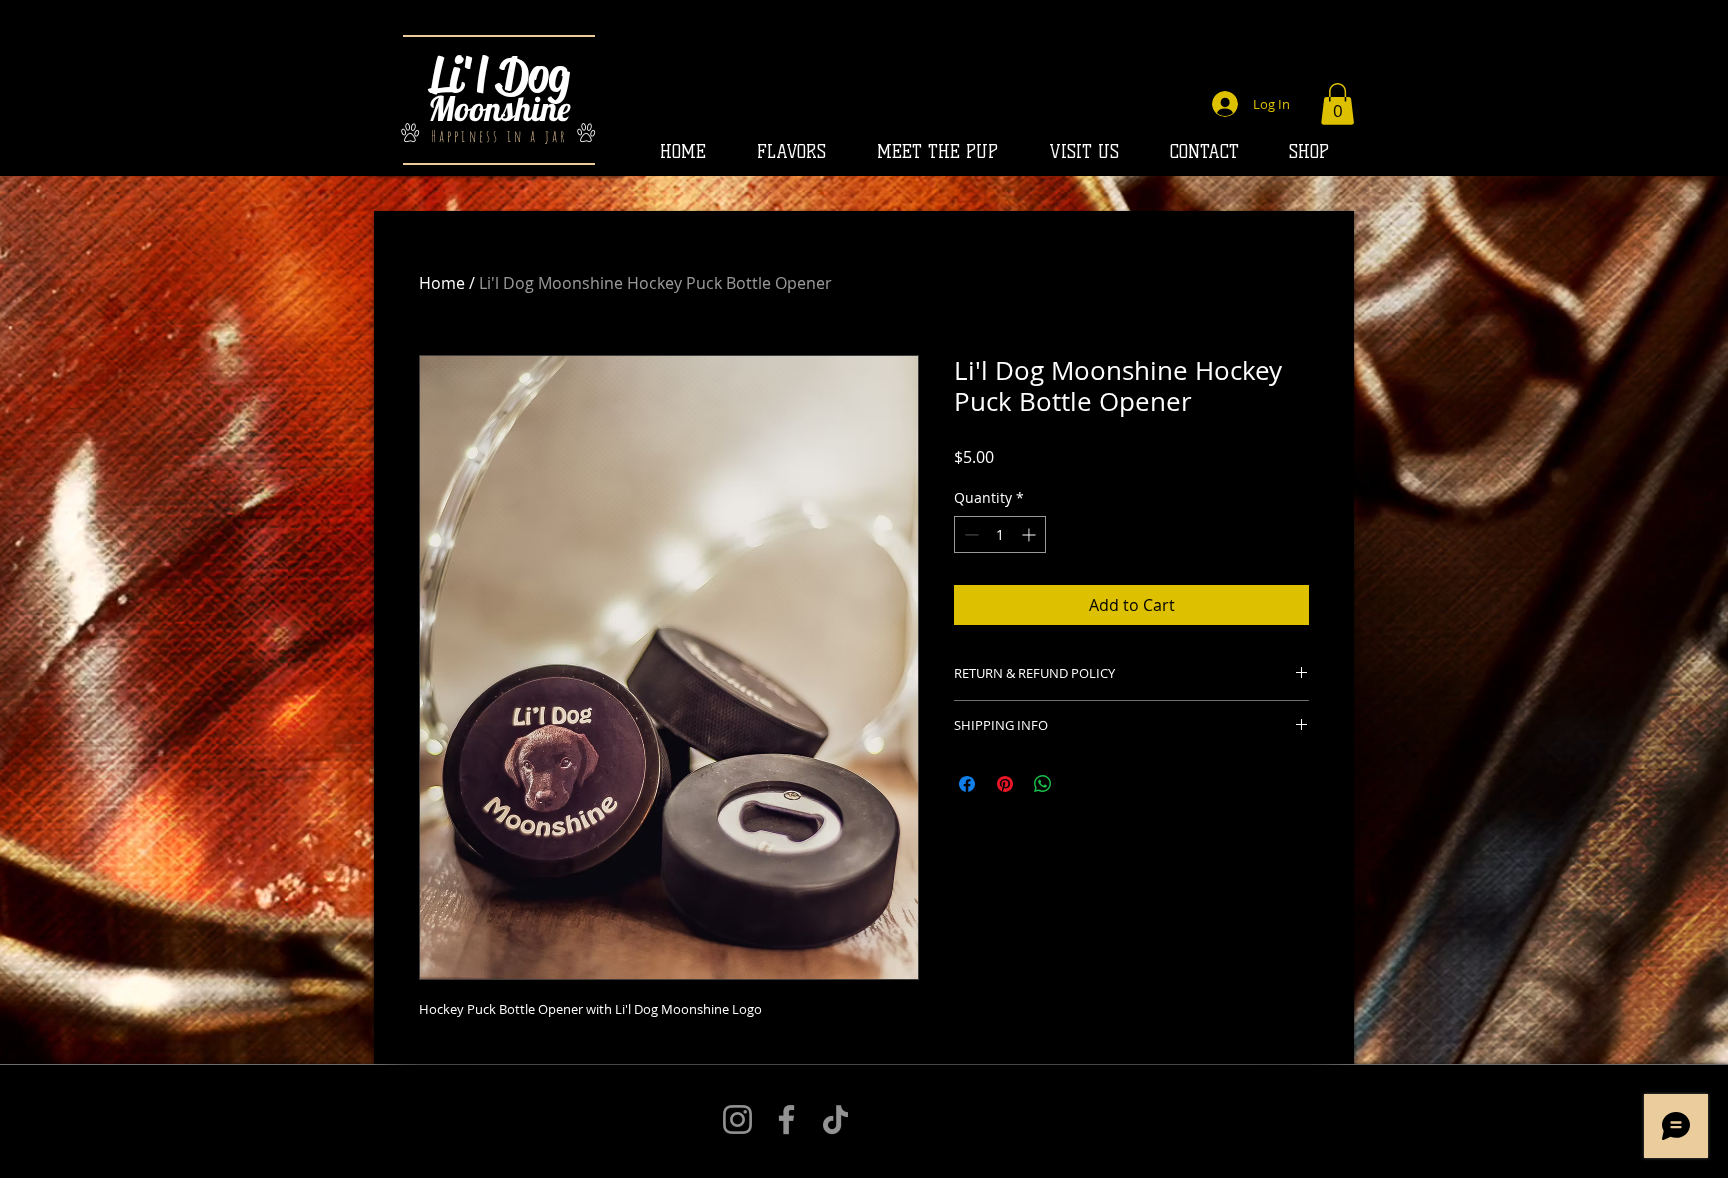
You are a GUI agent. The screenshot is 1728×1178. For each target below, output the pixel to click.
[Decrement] (969, 534)
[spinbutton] (1000, 534)
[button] (1337, 104)
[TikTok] (835, 1119)
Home (442, 283)
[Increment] (1030, 534)
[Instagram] (737, 1119)
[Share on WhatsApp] (1043, 784)
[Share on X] (1081, 784)
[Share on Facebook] (967, 784)
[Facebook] (786, 1119)
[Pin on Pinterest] (1005, 784)
